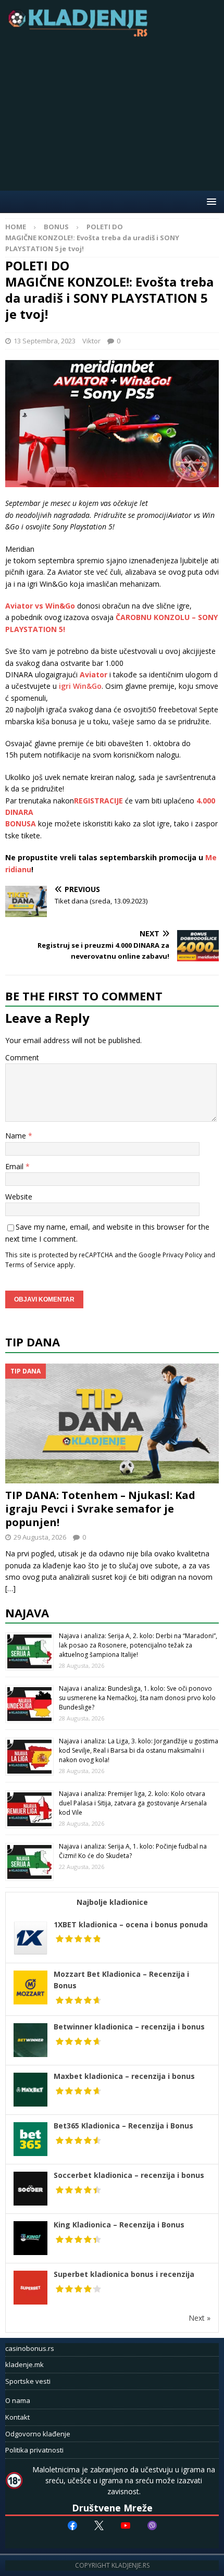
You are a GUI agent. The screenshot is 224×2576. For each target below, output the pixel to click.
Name (17, 1136)
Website (19, 1197)
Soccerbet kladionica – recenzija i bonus (129, 2175)
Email (15, 1166)
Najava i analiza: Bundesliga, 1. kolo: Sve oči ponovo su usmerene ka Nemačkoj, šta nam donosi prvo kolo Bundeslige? (137, 1698)
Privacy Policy (182, 1255)
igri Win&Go (80, 686)
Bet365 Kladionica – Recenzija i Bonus (123, 2126)
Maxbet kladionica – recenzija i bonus (124, 2076)
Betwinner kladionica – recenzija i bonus (129, 2027)
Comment (22, 1057)
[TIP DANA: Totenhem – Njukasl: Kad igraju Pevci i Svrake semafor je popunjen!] (112, 1423)
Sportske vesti (28, 2381)
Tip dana (33, 1342)
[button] (210, 201)
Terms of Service (30, 1265)
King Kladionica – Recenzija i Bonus (119, 2225)
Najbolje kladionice (112, 1902)
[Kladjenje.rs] (80, 34)
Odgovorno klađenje (38, 2434)
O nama (18, 2400)
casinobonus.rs (30, 2348)
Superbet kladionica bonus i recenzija (124, 2274)
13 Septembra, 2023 (45, 341)
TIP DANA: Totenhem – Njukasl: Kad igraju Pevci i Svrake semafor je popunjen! (100, 1509)
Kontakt (17, 2417)
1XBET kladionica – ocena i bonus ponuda (131, 1924)
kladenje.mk (24, 2364)
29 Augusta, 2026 (40, 1537)
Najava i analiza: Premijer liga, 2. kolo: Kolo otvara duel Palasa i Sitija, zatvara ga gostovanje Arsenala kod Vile (133, 1803)
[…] (10, 1588)
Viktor (91, 341)
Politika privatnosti (34, 2450)
